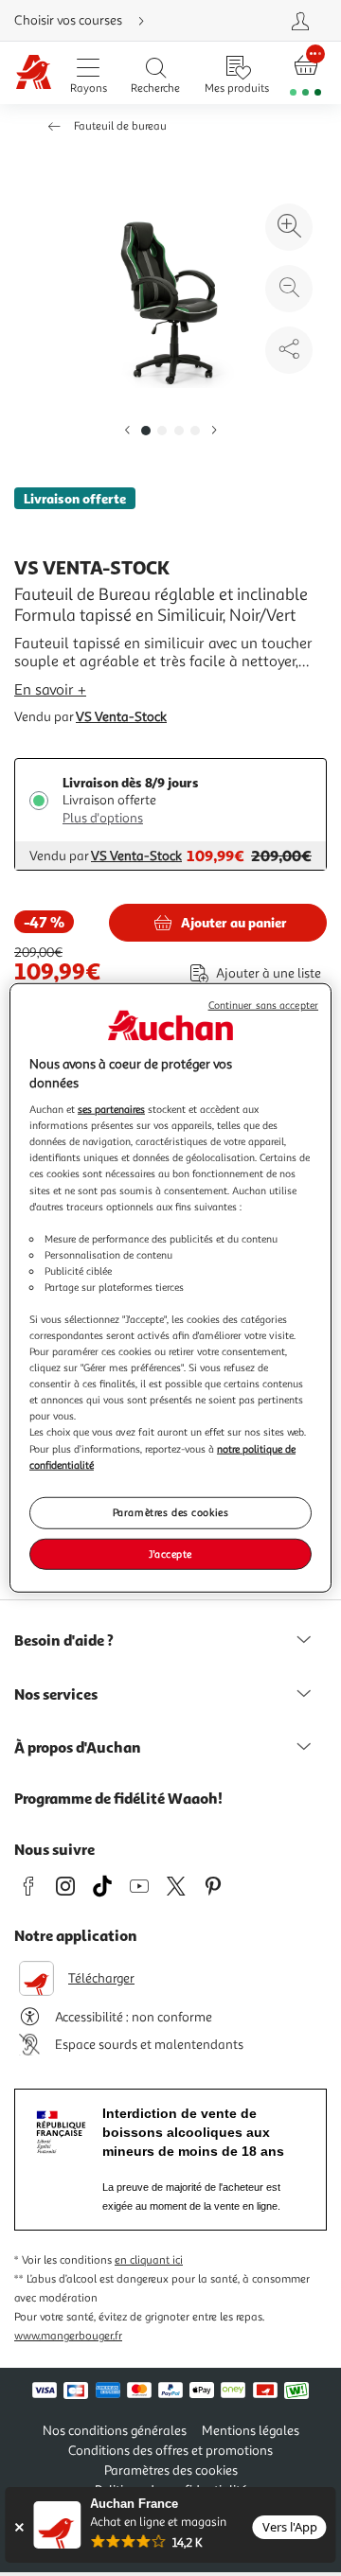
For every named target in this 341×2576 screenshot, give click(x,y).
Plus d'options (103, 818)
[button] (127, 431)
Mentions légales (251, 2431)
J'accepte (170, 1553)
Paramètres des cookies (171, 1511)
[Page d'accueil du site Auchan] (34, 73)
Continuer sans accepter (263, 1006)
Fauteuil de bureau (120, 126)
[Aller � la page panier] (306, 73)
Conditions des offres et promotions (170, 2451)
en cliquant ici (149, 2260)
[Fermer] (18, 2527)
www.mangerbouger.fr (68, 2336)
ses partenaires (111, 1109)
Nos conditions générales (115, 2431)
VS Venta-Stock (121, 717)
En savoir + (50, 690)
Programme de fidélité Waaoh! (118, 1798)
